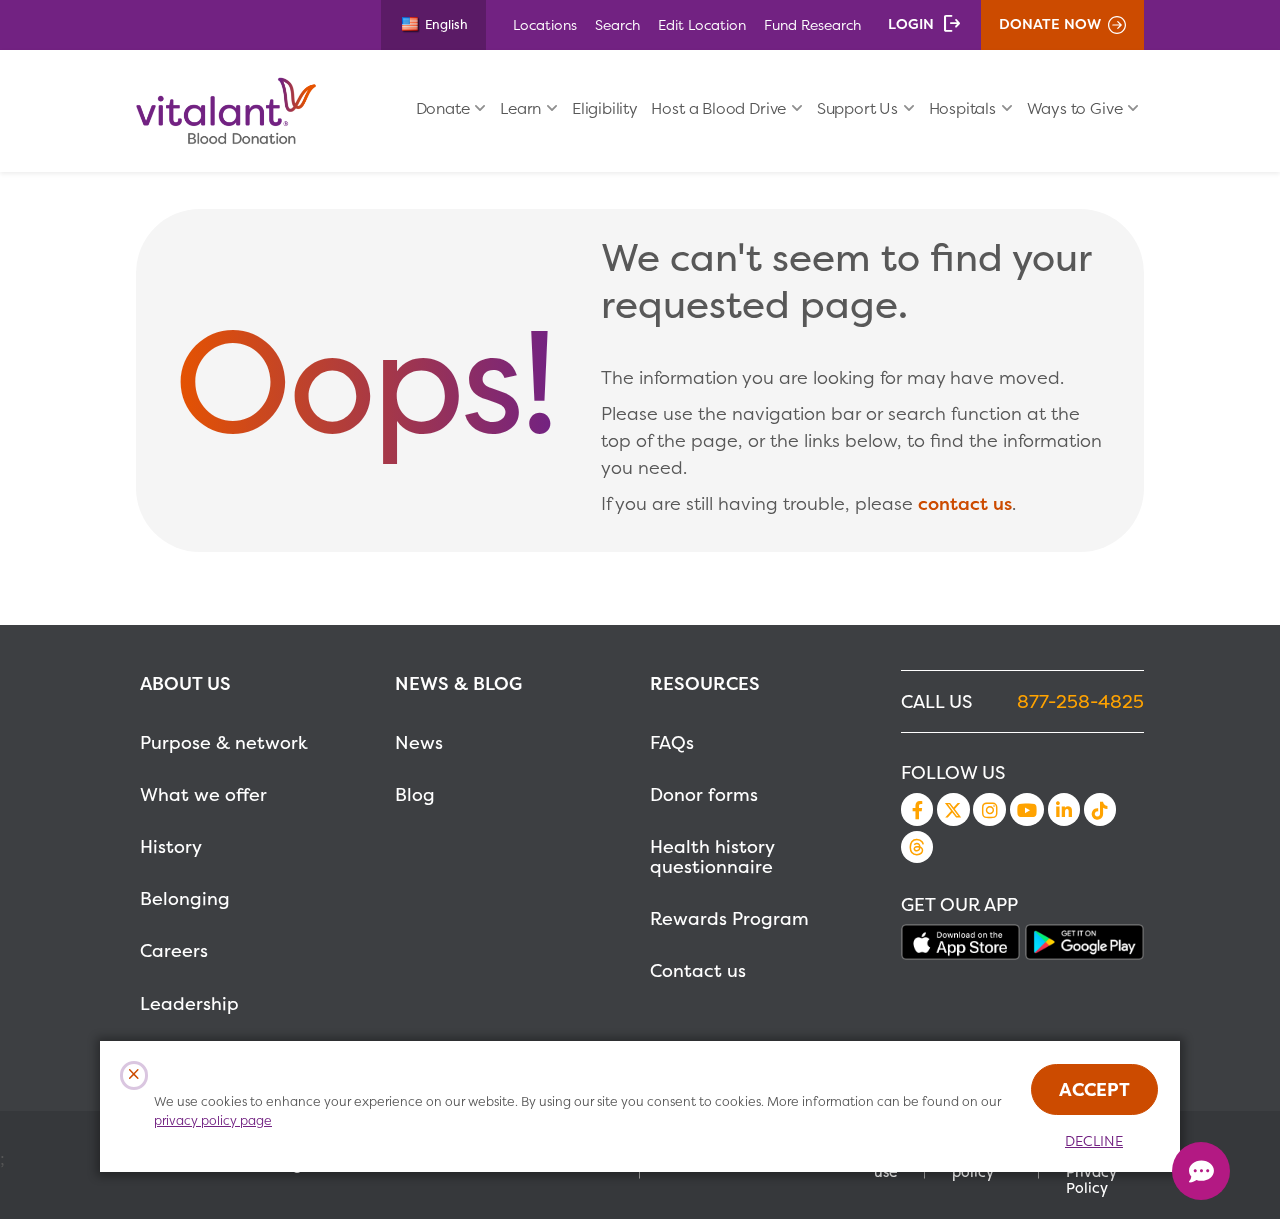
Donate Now (1050, 24)
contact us (965, 503)
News (419, 742)
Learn (520, 108)
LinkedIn (1064, 809)
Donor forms (704, 794)
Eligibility (605, 108)
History (171, 846)
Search (617, 24)
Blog (415, 794)
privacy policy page (213, 1120)
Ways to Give (1075, 108)
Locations (545, 24)
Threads (917, 847)
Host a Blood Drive (718, 108)
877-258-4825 (1080, 701)
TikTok (1100, 809)
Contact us (698, 970)
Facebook (917, 809)
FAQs (672, 742)
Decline (1094, 1141)
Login (911, 24)
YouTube (1027, 809)
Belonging (185, 898)
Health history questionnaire (712, 856)
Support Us (857, 108)
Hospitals (962, 108)
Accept (1094, 1089)
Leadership (189, 1003)
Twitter (953, 809)
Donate (443, 108)
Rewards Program (729, 918)
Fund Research (812, 24)
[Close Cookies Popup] (134, 1075)
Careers (174, 950)
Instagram (989, 809)
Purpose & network (224, 742)
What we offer (203, 794)
